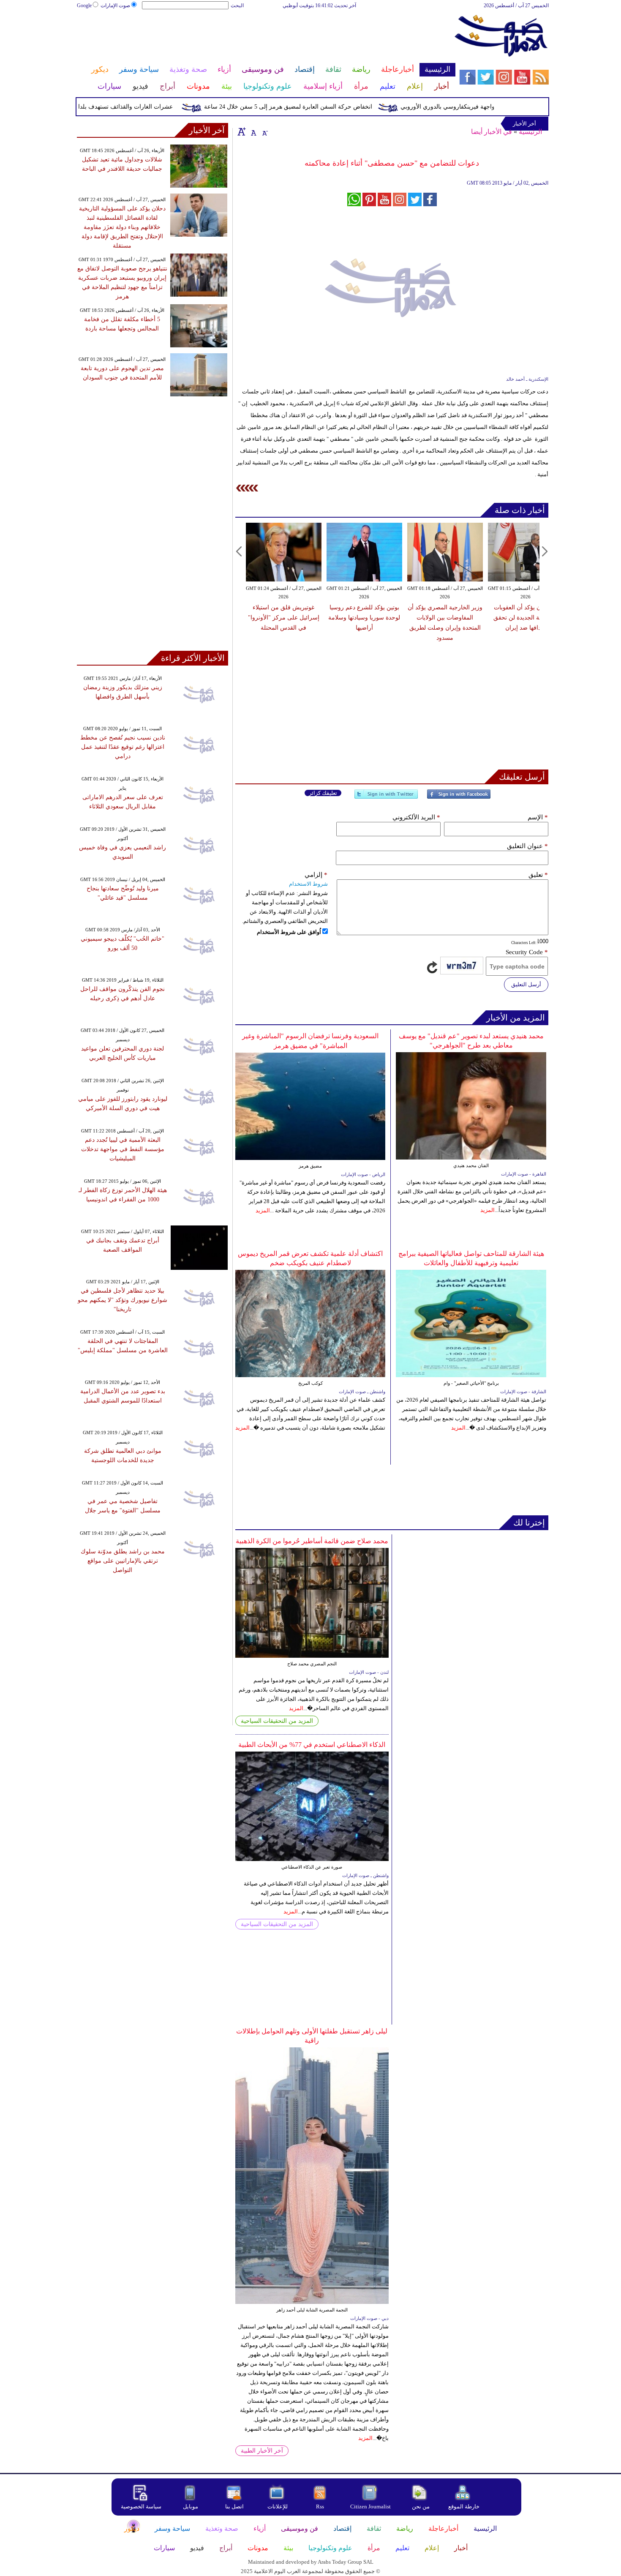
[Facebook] (459, 798)
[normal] (253, 131)
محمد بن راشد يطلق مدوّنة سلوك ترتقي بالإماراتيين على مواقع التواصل (123, 1561)
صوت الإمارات (115, 5)
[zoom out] (264, 131)
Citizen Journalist (370, 2506)
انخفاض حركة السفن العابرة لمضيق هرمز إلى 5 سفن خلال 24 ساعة (321, 107)
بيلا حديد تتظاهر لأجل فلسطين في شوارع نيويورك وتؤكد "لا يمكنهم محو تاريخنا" (123, 1300)
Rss (321, 2506)
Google (84, 5)
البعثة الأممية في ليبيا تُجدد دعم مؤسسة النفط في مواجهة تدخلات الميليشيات (123, 1149)
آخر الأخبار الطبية (262, 2451)
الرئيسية (530, 132)
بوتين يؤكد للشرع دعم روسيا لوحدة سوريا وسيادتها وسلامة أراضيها (364, 618)
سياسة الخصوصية (141, 2506)
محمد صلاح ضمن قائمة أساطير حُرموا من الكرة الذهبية (312, 1541)
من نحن (421, 2506)
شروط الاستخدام (308, 884)
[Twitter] (386, 798)
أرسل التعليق (526, 984)
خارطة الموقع (464, 2506)
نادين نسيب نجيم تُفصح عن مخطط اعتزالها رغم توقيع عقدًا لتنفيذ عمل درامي (123, 747)
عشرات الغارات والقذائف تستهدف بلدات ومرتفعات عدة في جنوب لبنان (118, 107)
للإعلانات (278, 2506)
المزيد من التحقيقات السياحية (277, 1721)
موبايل (191, 2506)
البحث (237, 5)
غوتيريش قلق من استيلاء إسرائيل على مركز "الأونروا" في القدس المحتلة (284, 618)
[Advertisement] (266, 37)
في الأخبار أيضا (492, 132)
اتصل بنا (234, 2506)
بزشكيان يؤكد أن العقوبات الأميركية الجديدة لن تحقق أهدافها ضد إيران (526, 618)
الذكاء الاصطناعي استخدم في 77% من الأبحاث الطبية (312, 1745)
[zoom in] (242, 131)
